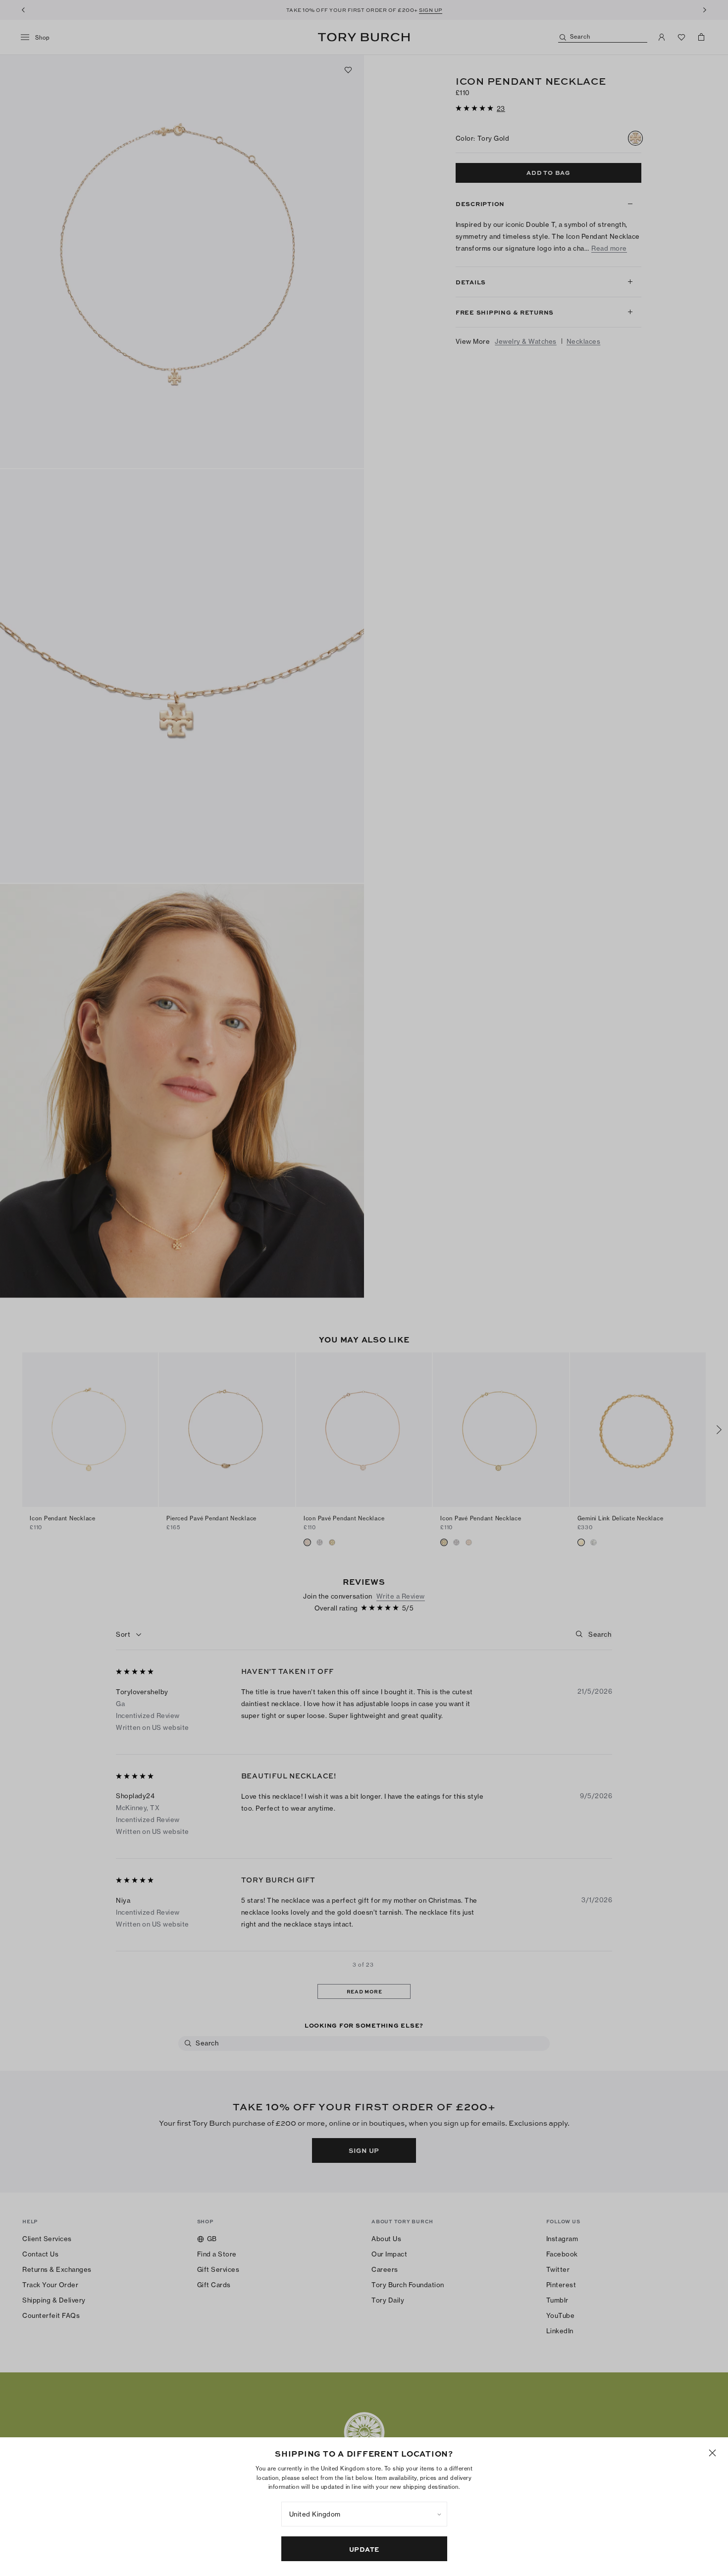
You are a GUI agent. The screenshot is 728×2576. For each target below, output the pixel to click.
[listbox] (364, 2514)
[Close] (712, 2453)
